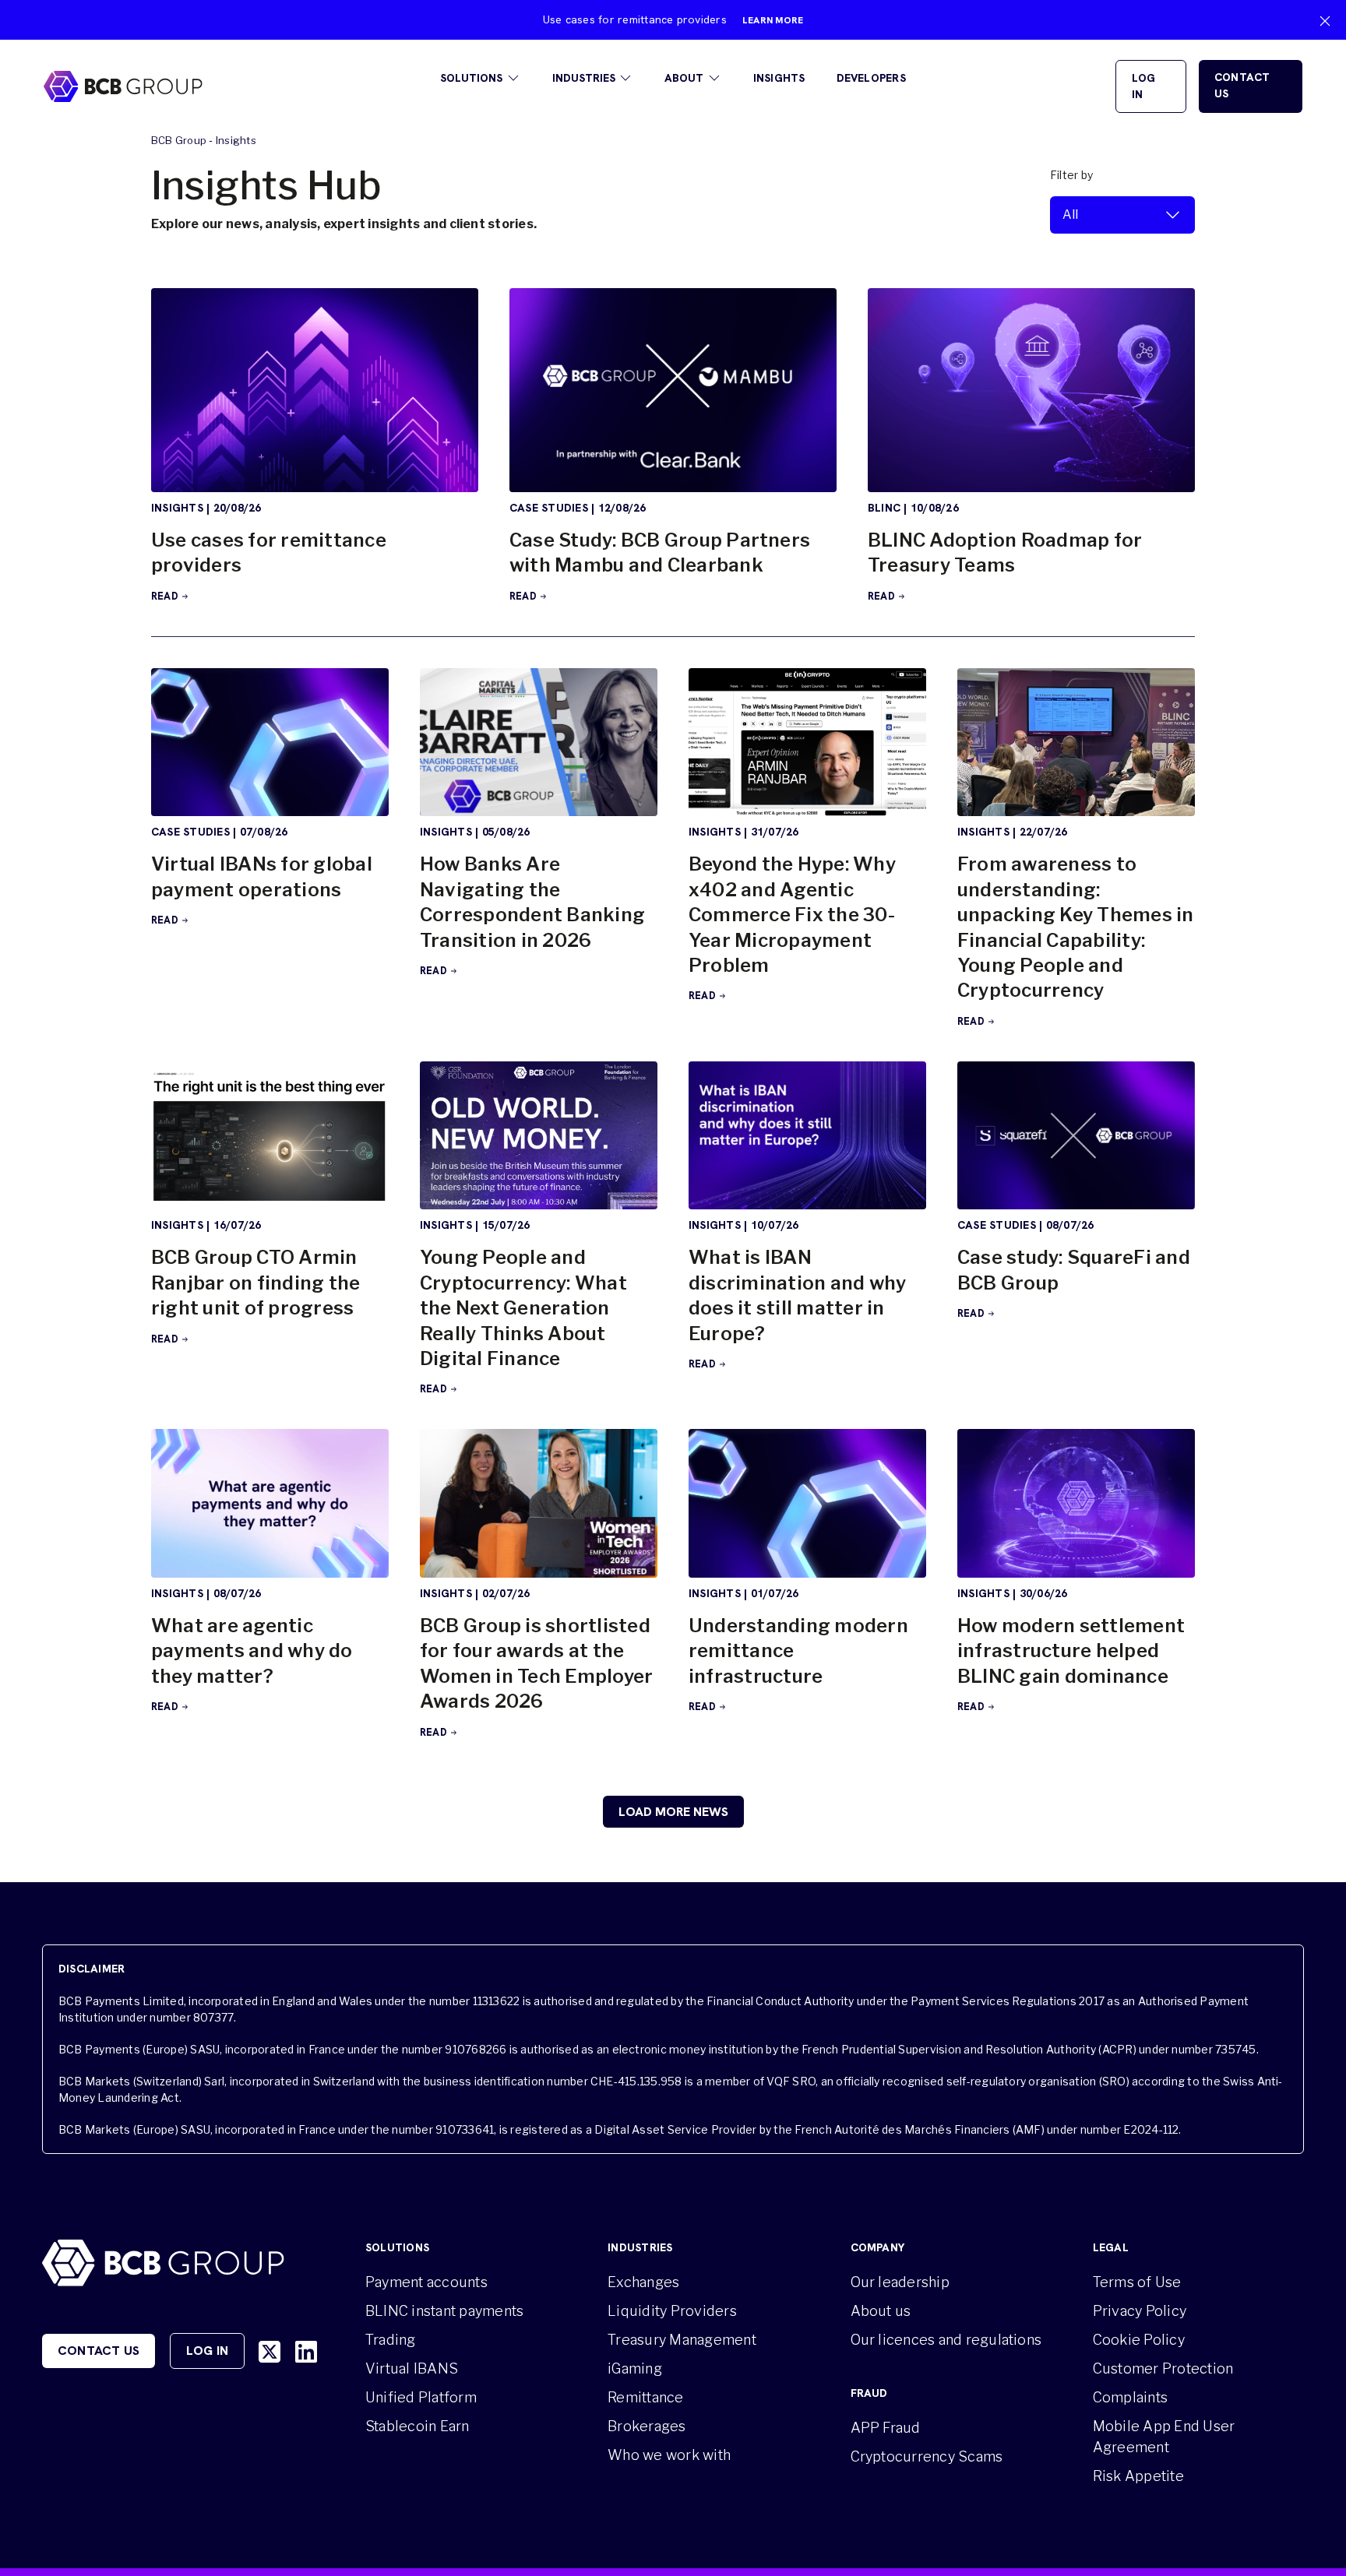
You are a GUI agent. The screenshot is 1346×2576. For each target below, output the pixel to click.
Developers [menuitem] (871, 78)
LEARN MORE (773, 20)
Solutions (471, 78)
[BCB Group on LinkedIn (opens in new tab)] (306, 2352)
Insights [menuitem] (779, 78)
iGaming (635, 2368)
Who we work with (669, 2455)
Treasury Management (682, 2340)
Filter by (1071, 175)
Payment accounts (426, 2282)
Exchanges (643, 2282)
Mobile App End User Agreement (1164, 2437)
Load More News (673, 1812)
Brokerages (647, 2426)
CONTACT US (1242, 85)
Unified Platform (421, 2397)
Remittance (645, 2397)
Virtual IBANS (412, 2368)
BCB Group (179, 140)
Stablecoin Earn (418, 2426)
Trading (391, 2340)
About (684, 78)
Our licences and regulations (946, 2340)
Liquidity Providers (672, 2311)
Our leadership (900, 2282)
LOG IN (1144, 86)
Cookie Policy (1139, 2340)
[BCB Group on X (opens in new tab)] (270, 2352)
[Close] (1325, 21)
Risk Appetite (1138, 2476)
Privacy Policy (1140, 2311)
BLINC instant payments (444, 2311)
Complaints (1130, 2397)
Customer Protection (1163, 2368)
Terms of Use (1137, 2282)
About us (881, 2311)
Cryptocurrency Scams (927, 2456)
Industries (584, 78)
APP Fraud (886, 2428)
